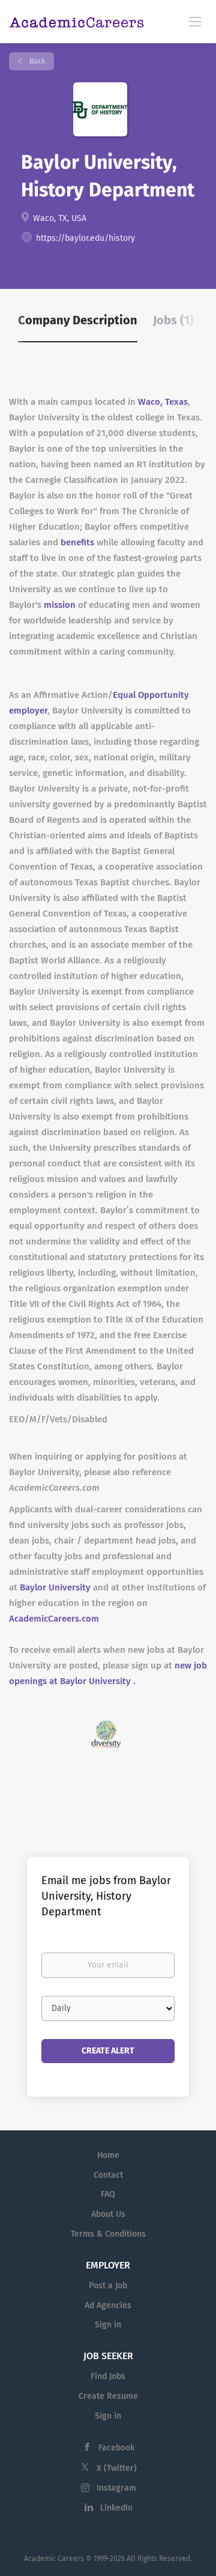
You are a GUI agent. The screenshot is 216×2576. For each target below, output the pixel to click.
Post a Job (108, 2286)
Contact (108, 2175)
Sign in (108, 2325)
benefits (77, 542)
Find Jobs (108, 2376)
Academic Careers (54, 2559)
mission (60, 605)
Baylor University (55, 1587)
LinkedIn (116, 2508)
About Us (108, 2214)
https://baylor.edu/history (85, 238)
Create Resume (108, 2396)
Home (108, 2155)
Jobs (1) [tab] (173, 320)
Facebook (116, 2448)
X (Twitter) (117, 2468)
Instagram (116, 2488)
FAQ (108, 2194)
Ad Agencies (108, 2305)
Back (36, 61)
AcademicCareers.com (54, 1619)
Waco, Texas (163, 402)
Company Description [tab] (78, 320)
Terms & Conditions (108, 2234)
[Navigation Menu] (195, 21)
